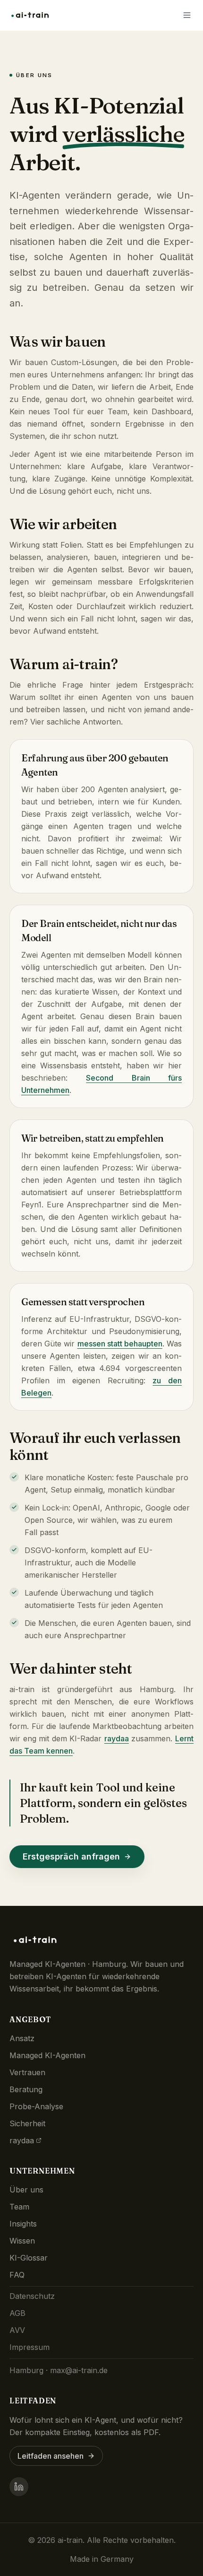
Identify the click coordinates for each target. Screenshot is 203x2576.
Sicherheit (27, 2123)
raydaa (117, 1738)
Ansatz (22, 2038)
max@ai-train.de (79, 2370)
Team (19, 2207)
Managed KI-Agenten (47, 2055)
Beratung (26, 2089)
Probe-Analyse (36, 2106)
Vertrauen (27, 2072)
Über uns (26, 2190)
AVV (17, 2330)
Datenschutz (32, 2296)
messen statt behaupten (120, 1344)
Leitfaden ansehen (51, 2456)
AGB (17, 2313)
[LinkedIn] (19, 2487)
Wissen (22, 2241)
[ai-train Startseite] (32, 15)
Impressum (30, 2347)
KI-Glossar (29, 2258)
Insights (23, 2224)
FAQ (17, 2275)
